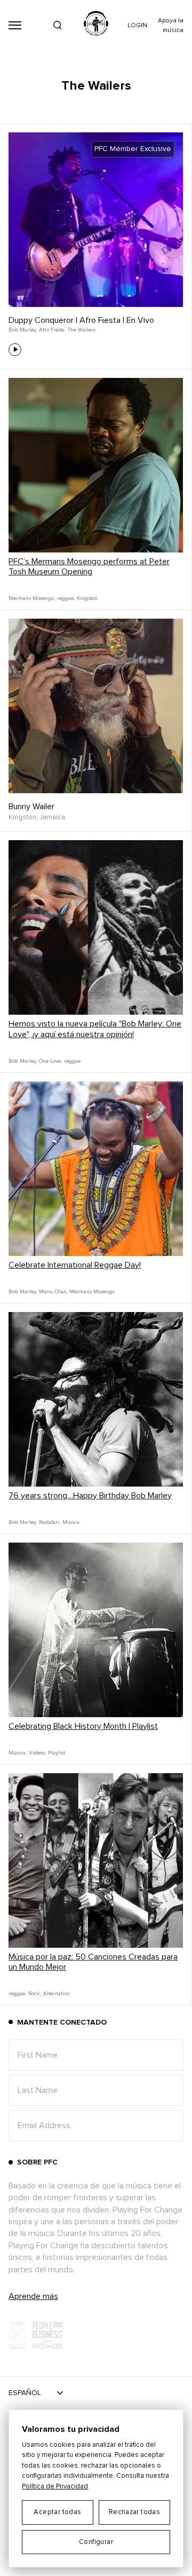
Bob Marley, (23, 330)
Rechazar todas (134, 2512)
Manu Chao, (53, 1292)
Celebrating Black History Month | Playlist (83, 1726)
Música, (18, 1753)
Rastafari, (50, 1522)
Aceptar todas (57, 2512)
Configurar (96, 2542)
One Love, (50, 1061)
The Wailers (82, 330)
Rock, (35, 1994)
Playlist (57, 1753)
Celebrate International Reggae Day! (75, 1265)
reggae (72, 1061)
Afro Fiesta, (52, 330)
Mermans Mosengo (92, 1292)
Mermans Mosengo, (32, 598)
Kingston (87, 598)
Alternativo (56, 1994)
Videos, (37, 1753)
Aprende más (33, 2296)
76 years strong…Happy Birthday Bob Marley (90, 1496)
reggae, (66, 598)
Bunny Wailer (31, 807)
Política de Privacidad (55, 2487)
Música (71, 1522)
